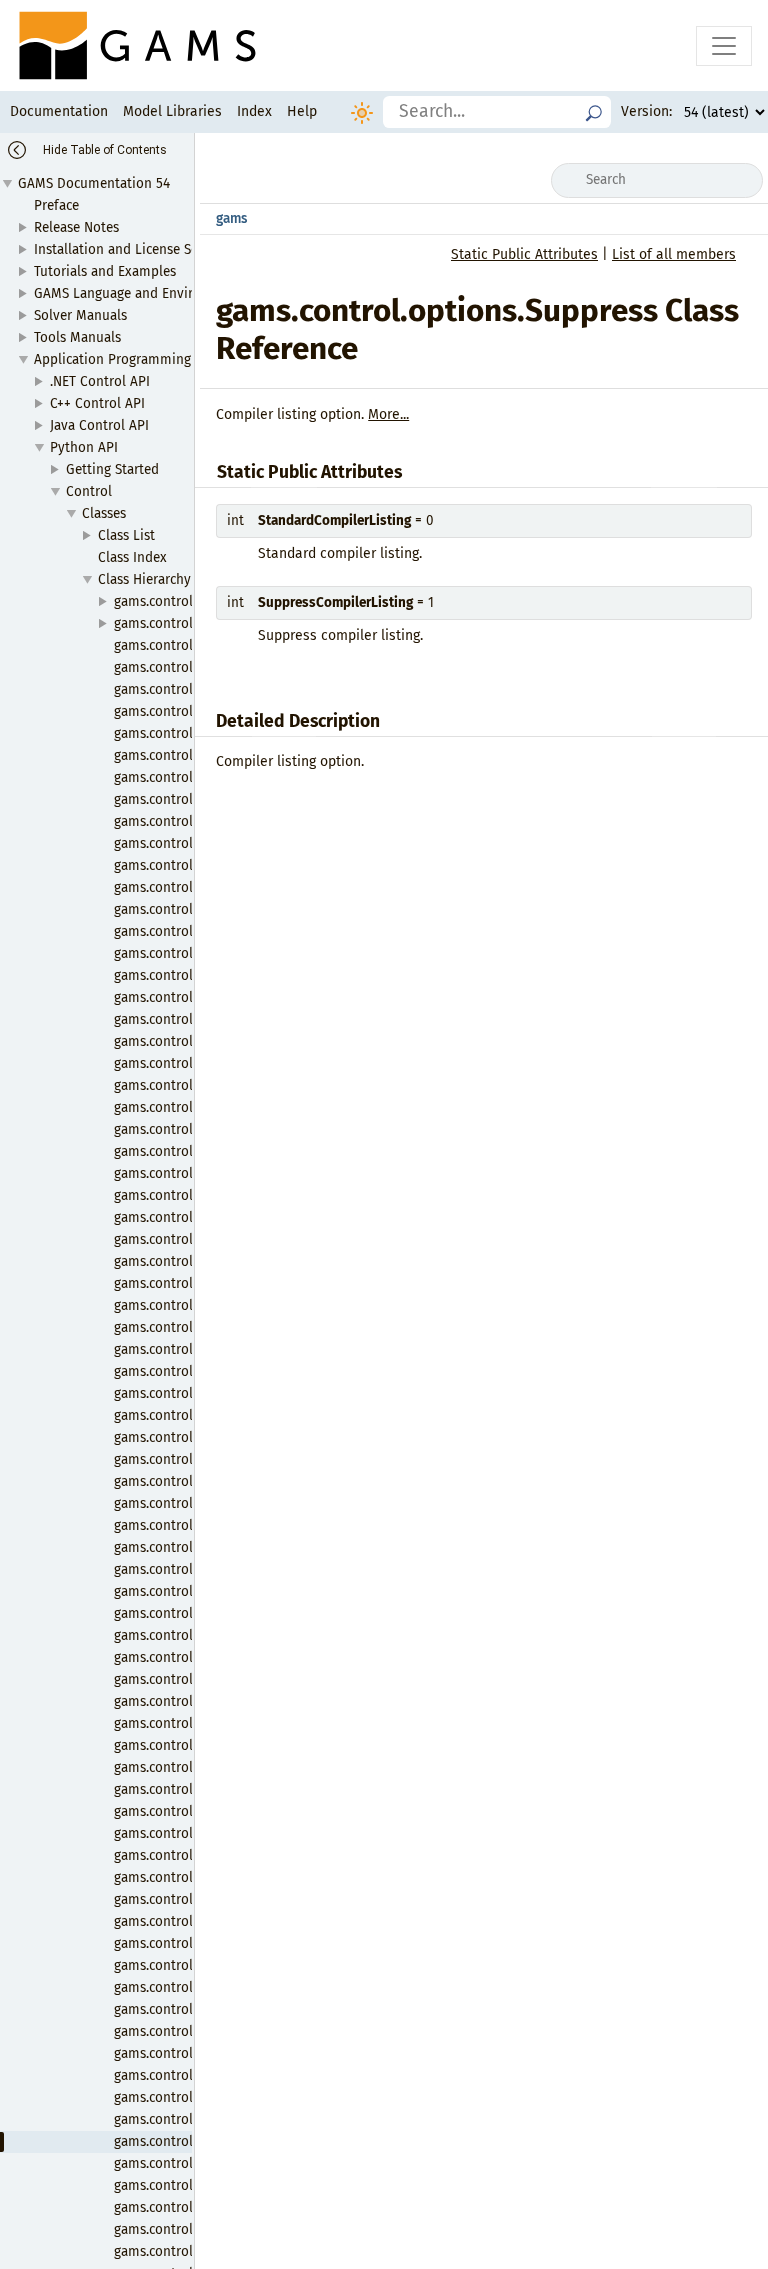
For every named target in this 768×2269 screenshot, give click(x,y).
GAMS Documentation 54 (94, 183)
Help (302, 111)
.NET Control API (100, 381)
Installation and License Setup (126, 249)
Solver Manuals (80, 315)
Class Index (132, 557)
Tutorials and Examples (105, 271)
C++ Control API (97, 403)
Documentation (59, 111)
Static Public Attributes (524, 254)
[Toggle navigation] (724, 46)
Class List (126, 535)
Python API (84, 447)
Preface (56, 205)
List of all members (674, 254)
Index (254, 111)
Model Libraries (172, 111)
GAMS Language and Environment (137, 293)
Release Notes (76, 227)
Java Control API (99, 425)
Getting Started (112, 469)
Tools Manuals (77, 337)
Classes (104, 513)
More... (388, 414)
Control (89, 491)
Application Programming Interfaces (144, 359)
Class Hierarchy (144, 579)
